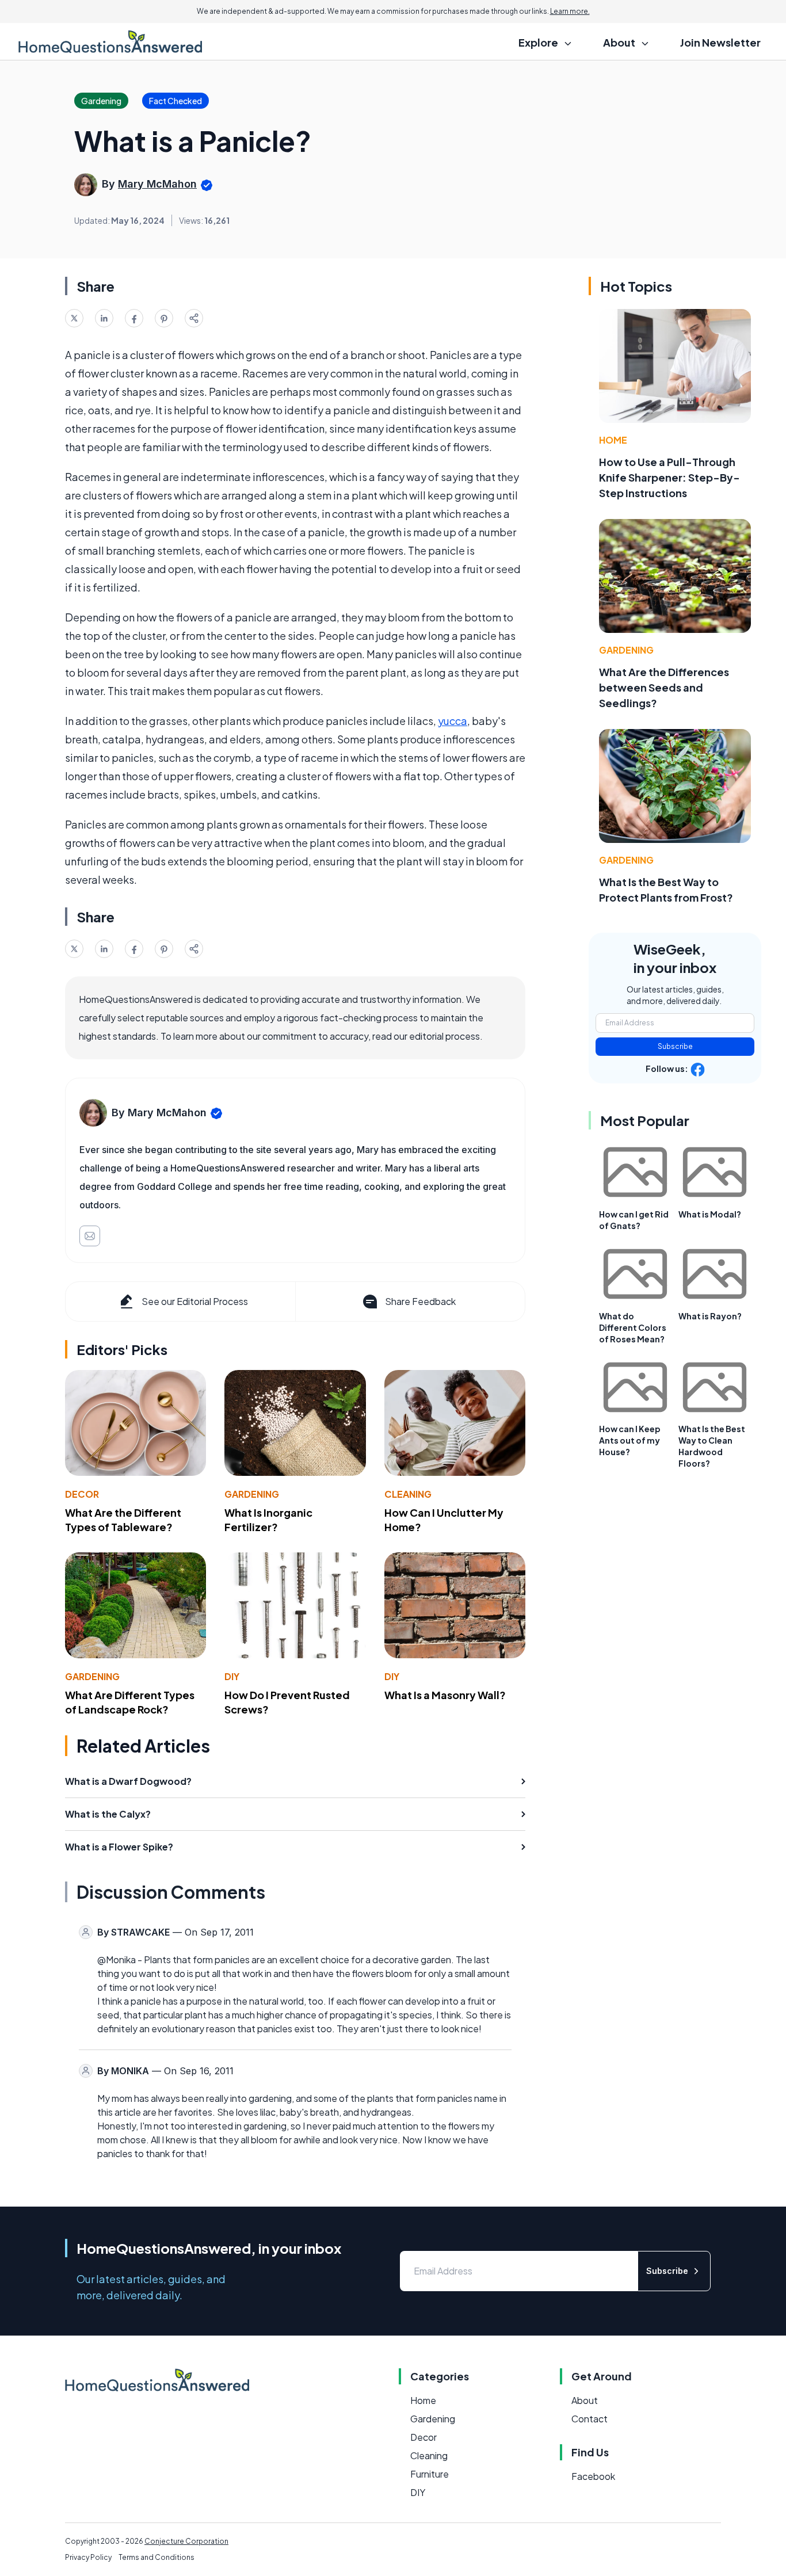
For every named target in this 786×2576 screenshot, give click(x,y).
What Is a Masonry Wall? (445, 1695)
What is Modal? (710, 1214)
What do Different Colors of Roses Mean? (633, 1327)
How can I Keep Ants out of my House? (630, 1440)
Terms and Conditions (157, 2557)
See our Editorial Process (195, 1301)
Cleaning (408, 1494)
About (585, 2400)
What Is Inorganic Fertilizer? (268, 1520)
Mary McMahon (157, 184)
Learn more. (570, 11)
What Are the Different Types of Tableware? (123, 1520)
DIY (232, 1676)
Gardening (252, 1494)
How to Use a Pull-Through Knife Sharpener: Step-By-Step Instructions (669, 477)
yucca (453, 721)
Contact (589, 2419)
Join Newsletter (720, 42)
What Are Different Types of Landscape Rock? (130, 1702)
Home (613, 440)
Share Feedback (420, 1301)
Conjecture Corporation (186, 2541)
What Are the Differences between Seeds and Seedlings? (664, 687)
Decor (82, 1494)
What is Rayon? (710, 1316)
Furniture (430, 2474)
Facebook (593, 2476)
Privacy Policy (88, 2557)
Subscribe (675, 1046)
